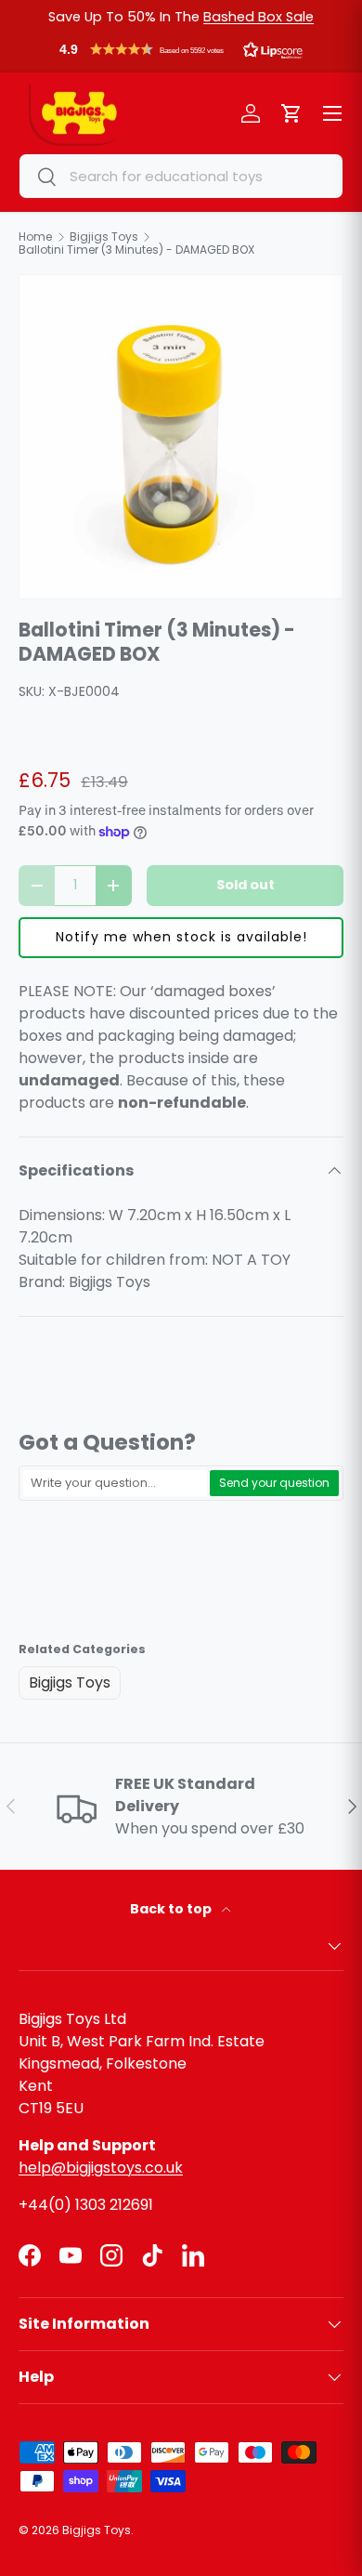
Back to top (172, 1909)
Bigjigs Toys (70, 1682)
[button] (181, 54)
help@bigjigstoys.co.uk (101, 2168)
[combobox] (181, 176)
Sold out (246, 885)
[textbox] (115, 1483)
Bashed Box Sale (259, 17)
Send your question (274, 1483)
